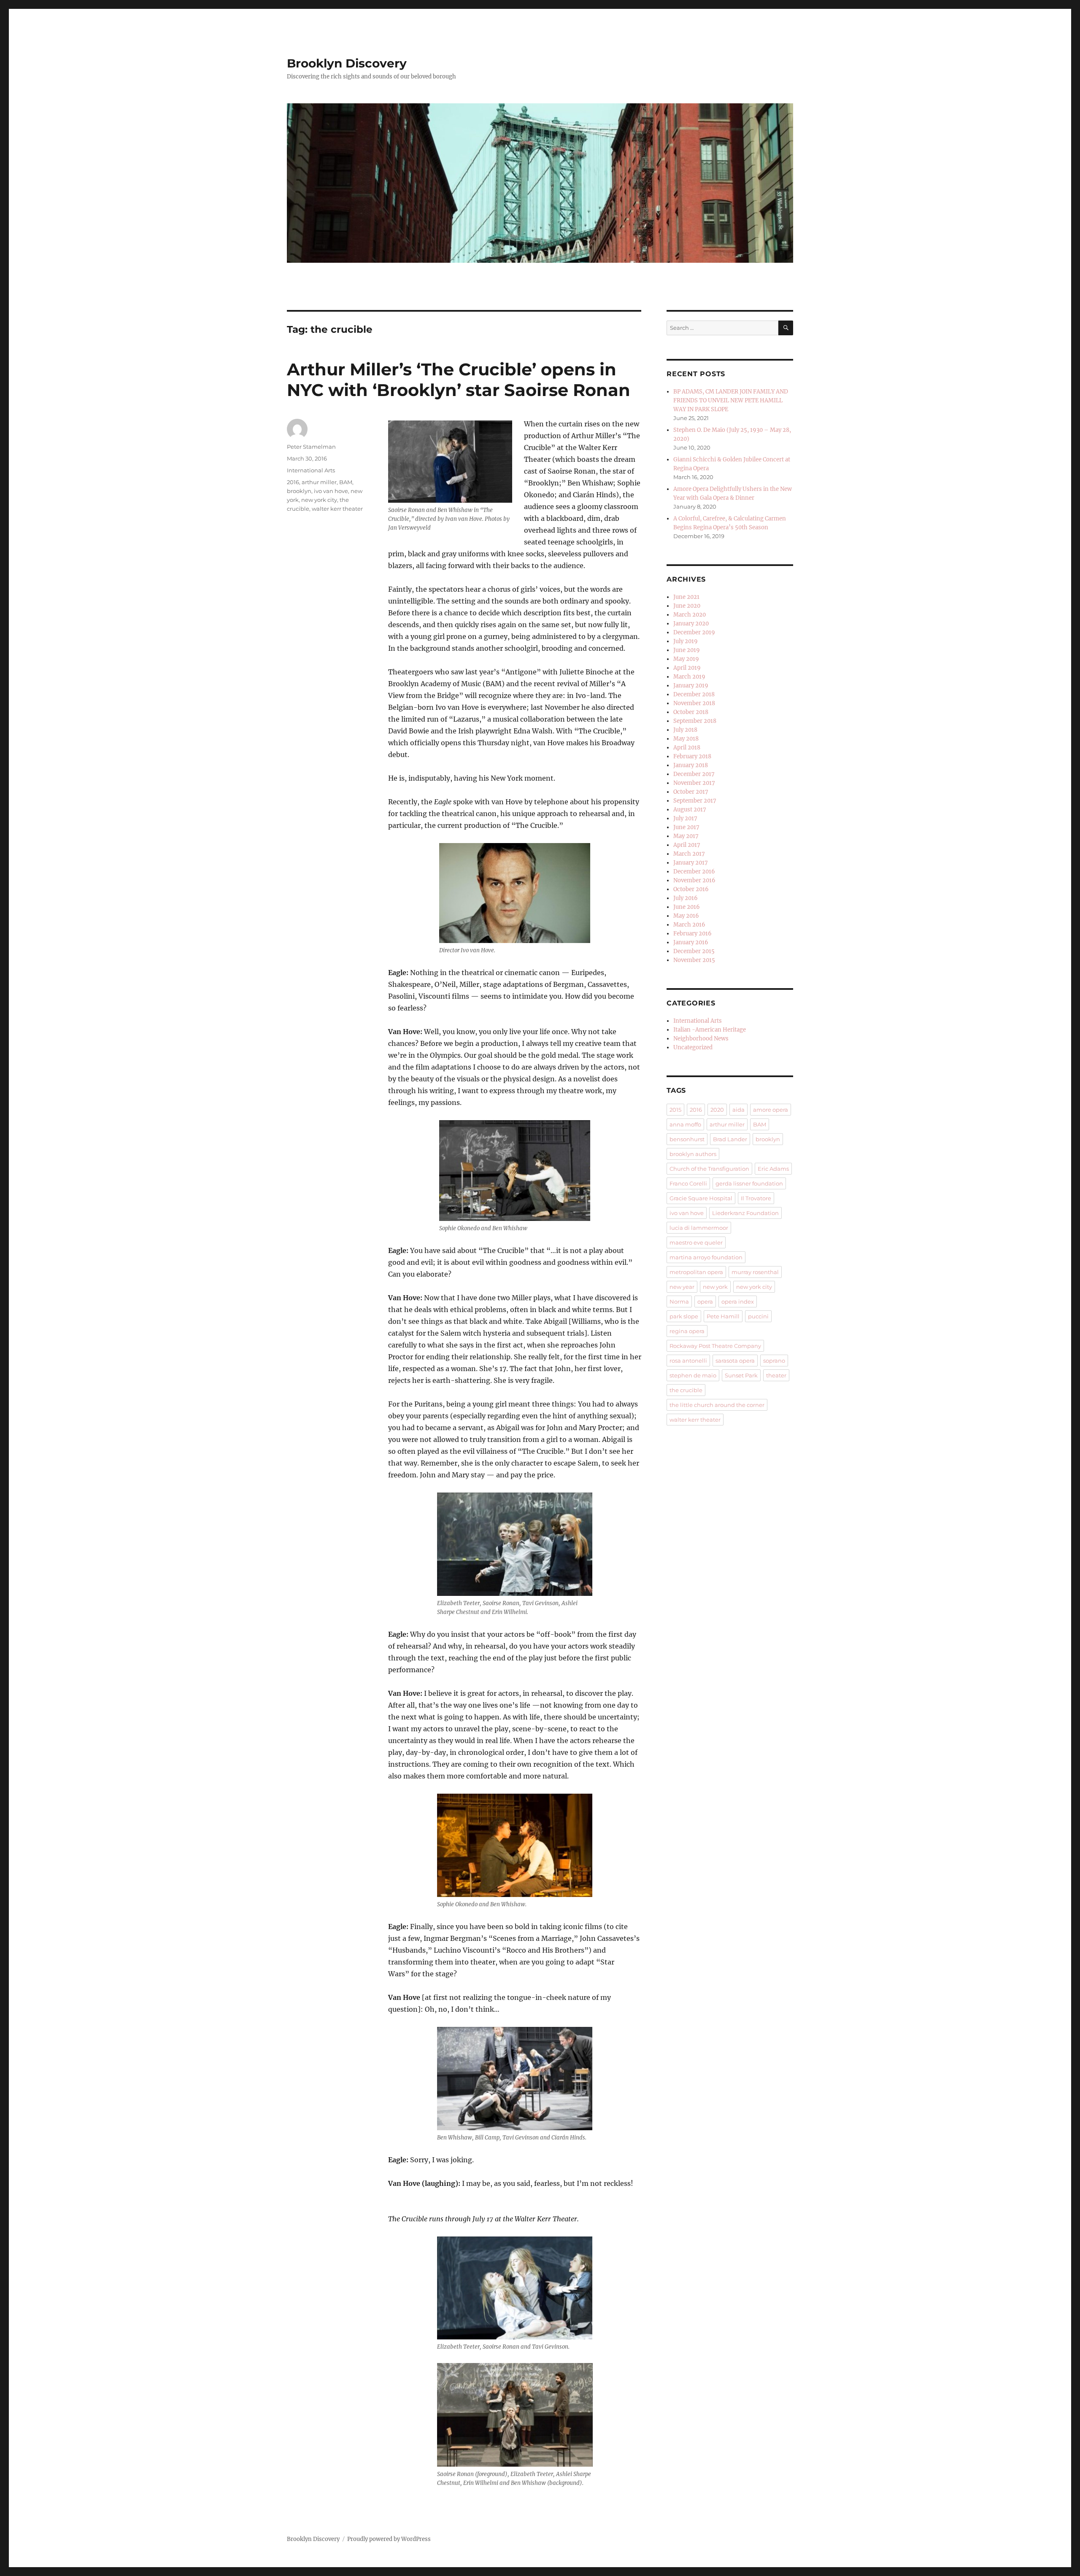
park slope (684, 1316)
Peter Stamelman (311, 447)
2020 (717, 1110)
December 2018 (694, 694)
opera (705, 1301)
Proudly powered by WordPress (389, 2539)
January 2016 (691, 942)
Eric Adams (773, 1169)
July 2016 (686, 898)
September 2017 (695, 801)
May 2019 (686, 659)
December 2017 (694, 774)
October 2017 (691, 792)
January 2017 (691, 863)
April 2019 (687, 668)
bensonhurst (687, 1139)
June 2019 (687, 650)
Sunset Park (741, 1375)
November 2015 (694, 960)
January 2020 (691, 624)
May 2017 (686, 836)
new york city (319, 500)
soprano (774, 1361)
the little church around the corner (717, 1405)
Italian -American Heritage (710, 1030)
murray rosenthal (755, 1272)
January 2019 (691, 686)
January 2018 (691, 765)
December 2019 (694, 632)
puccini (758, 1316)
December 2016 (694, 872)
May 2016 (686, 916)
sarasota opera (735, 1361)
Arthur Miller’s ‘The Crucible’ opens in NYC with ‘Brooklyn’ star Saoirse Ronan (459, 380)
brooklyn (299, 491)
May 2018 (686, 739)
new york (715, 1287)
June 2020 (687, 606)
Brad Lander (730, 1139)
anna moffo (685, 1124)
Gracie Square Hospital (701, 1198)
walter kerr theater (337, 509)
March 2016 (689, 925)
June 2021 (686, 597)
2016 (293, 482)
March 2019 (689, 677)
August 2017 (690, 810)
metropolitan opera (696, 1272)
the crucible (686, 1390)
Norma (679, 1301)
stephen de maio (693, 1375)
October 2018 (691, 712)
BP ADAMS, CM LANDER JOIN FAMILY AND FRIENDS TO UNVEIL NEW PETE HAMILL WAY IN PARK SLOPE (731, 400)
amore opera (771, 1110)
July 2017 (685, 818)
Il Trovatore (756, 1198)
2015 (675, 1110)
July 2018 (685, 730)
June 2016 (687, 907)
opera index (738, 1301)
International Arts (311, 470)
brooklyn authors (693, 1154)
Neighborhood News (701, 1039)
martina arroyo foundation (706, 1257)
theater (776, 1375)
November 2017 (694, 783)
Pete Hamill (723, 1316)
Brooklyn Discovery (347, 63)
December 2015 (694, 951)
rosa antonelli (688, 1361)
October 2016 (691, 889)
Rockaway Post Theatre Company (715, 1346)
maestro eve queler (696, 1242)
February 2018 (692, 756)
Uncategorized (693, 1047)
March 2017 (689, 854)
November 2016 (694, 880)
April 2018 (687, 748)
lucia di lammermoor (699, 1228)
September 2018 (695, 721)
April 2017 (687, 845)
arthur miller (319, 482)
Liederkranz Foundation (745, 1213)
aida (738, 1110)
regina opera (687, 1331)
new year (682, 1287)
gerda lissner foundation (749, 1183)
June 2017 (686, 827)
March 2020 (690, 615)
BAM (346, 482)
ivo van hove (331, 491)
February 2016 (693, 934)
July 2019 (686, 641)
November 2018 (694, 703)
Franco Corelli (688, 1183)
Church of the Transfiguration (709, 1169)
